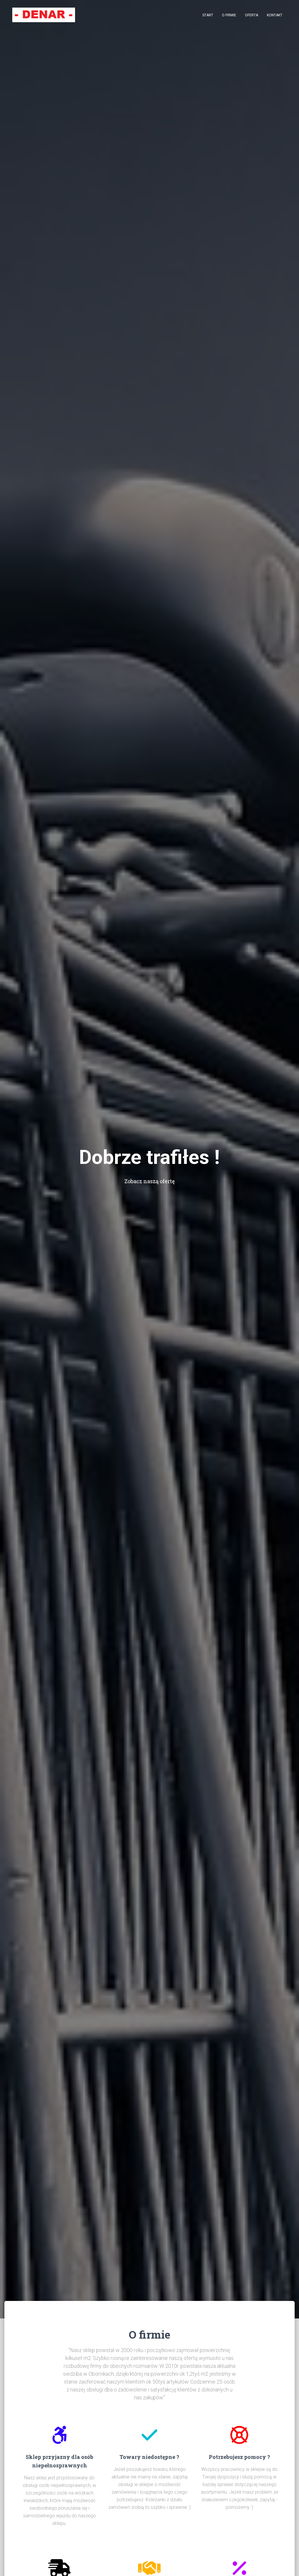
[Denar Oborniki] (44, 15)
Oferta (252, 15)
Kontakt (275, 15)
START (208, 15)
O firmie (229, 15)
